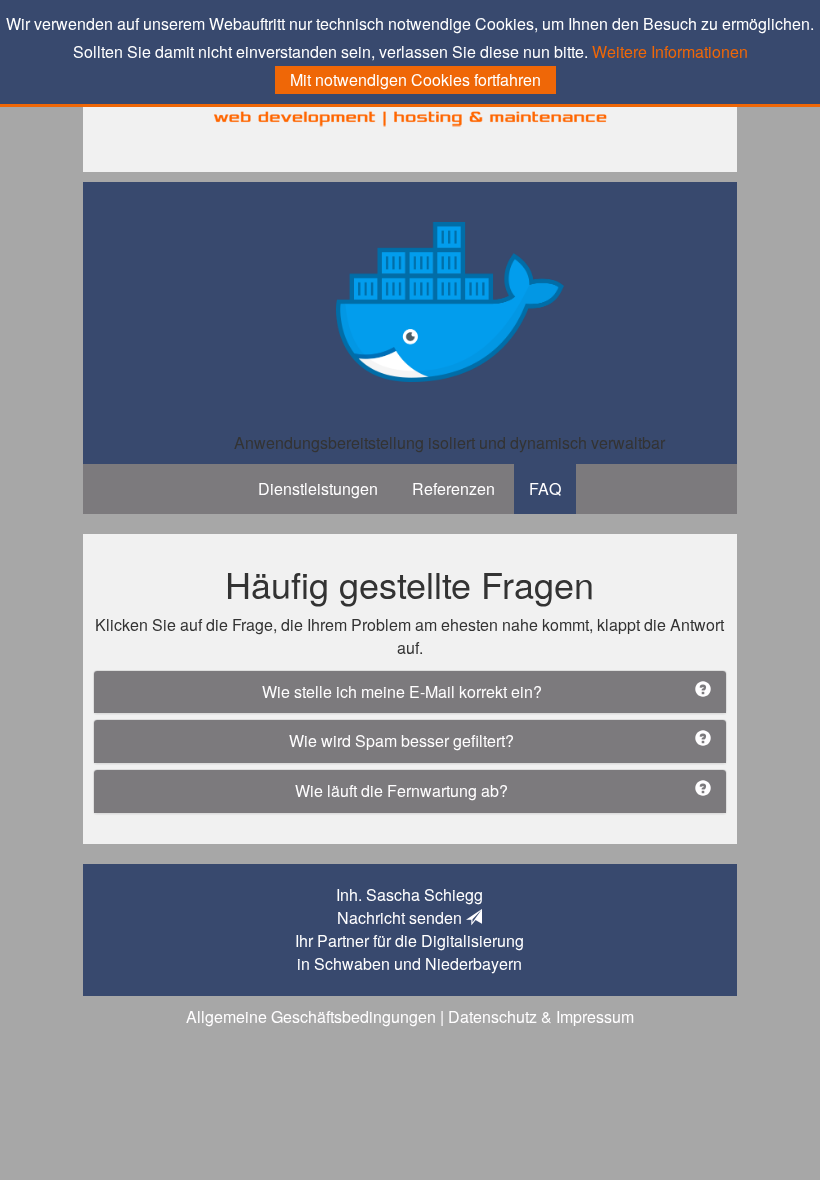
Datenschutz (492, 1016)
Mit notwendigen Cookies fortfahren (415, 79)
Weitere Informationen (670, 51)
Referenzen (453, 488)
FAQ (545, 488)
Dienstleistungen (318, 488)
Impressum (595, 1016)
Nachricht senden (401, 917)
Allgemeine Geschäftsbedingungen (311, 1016)
